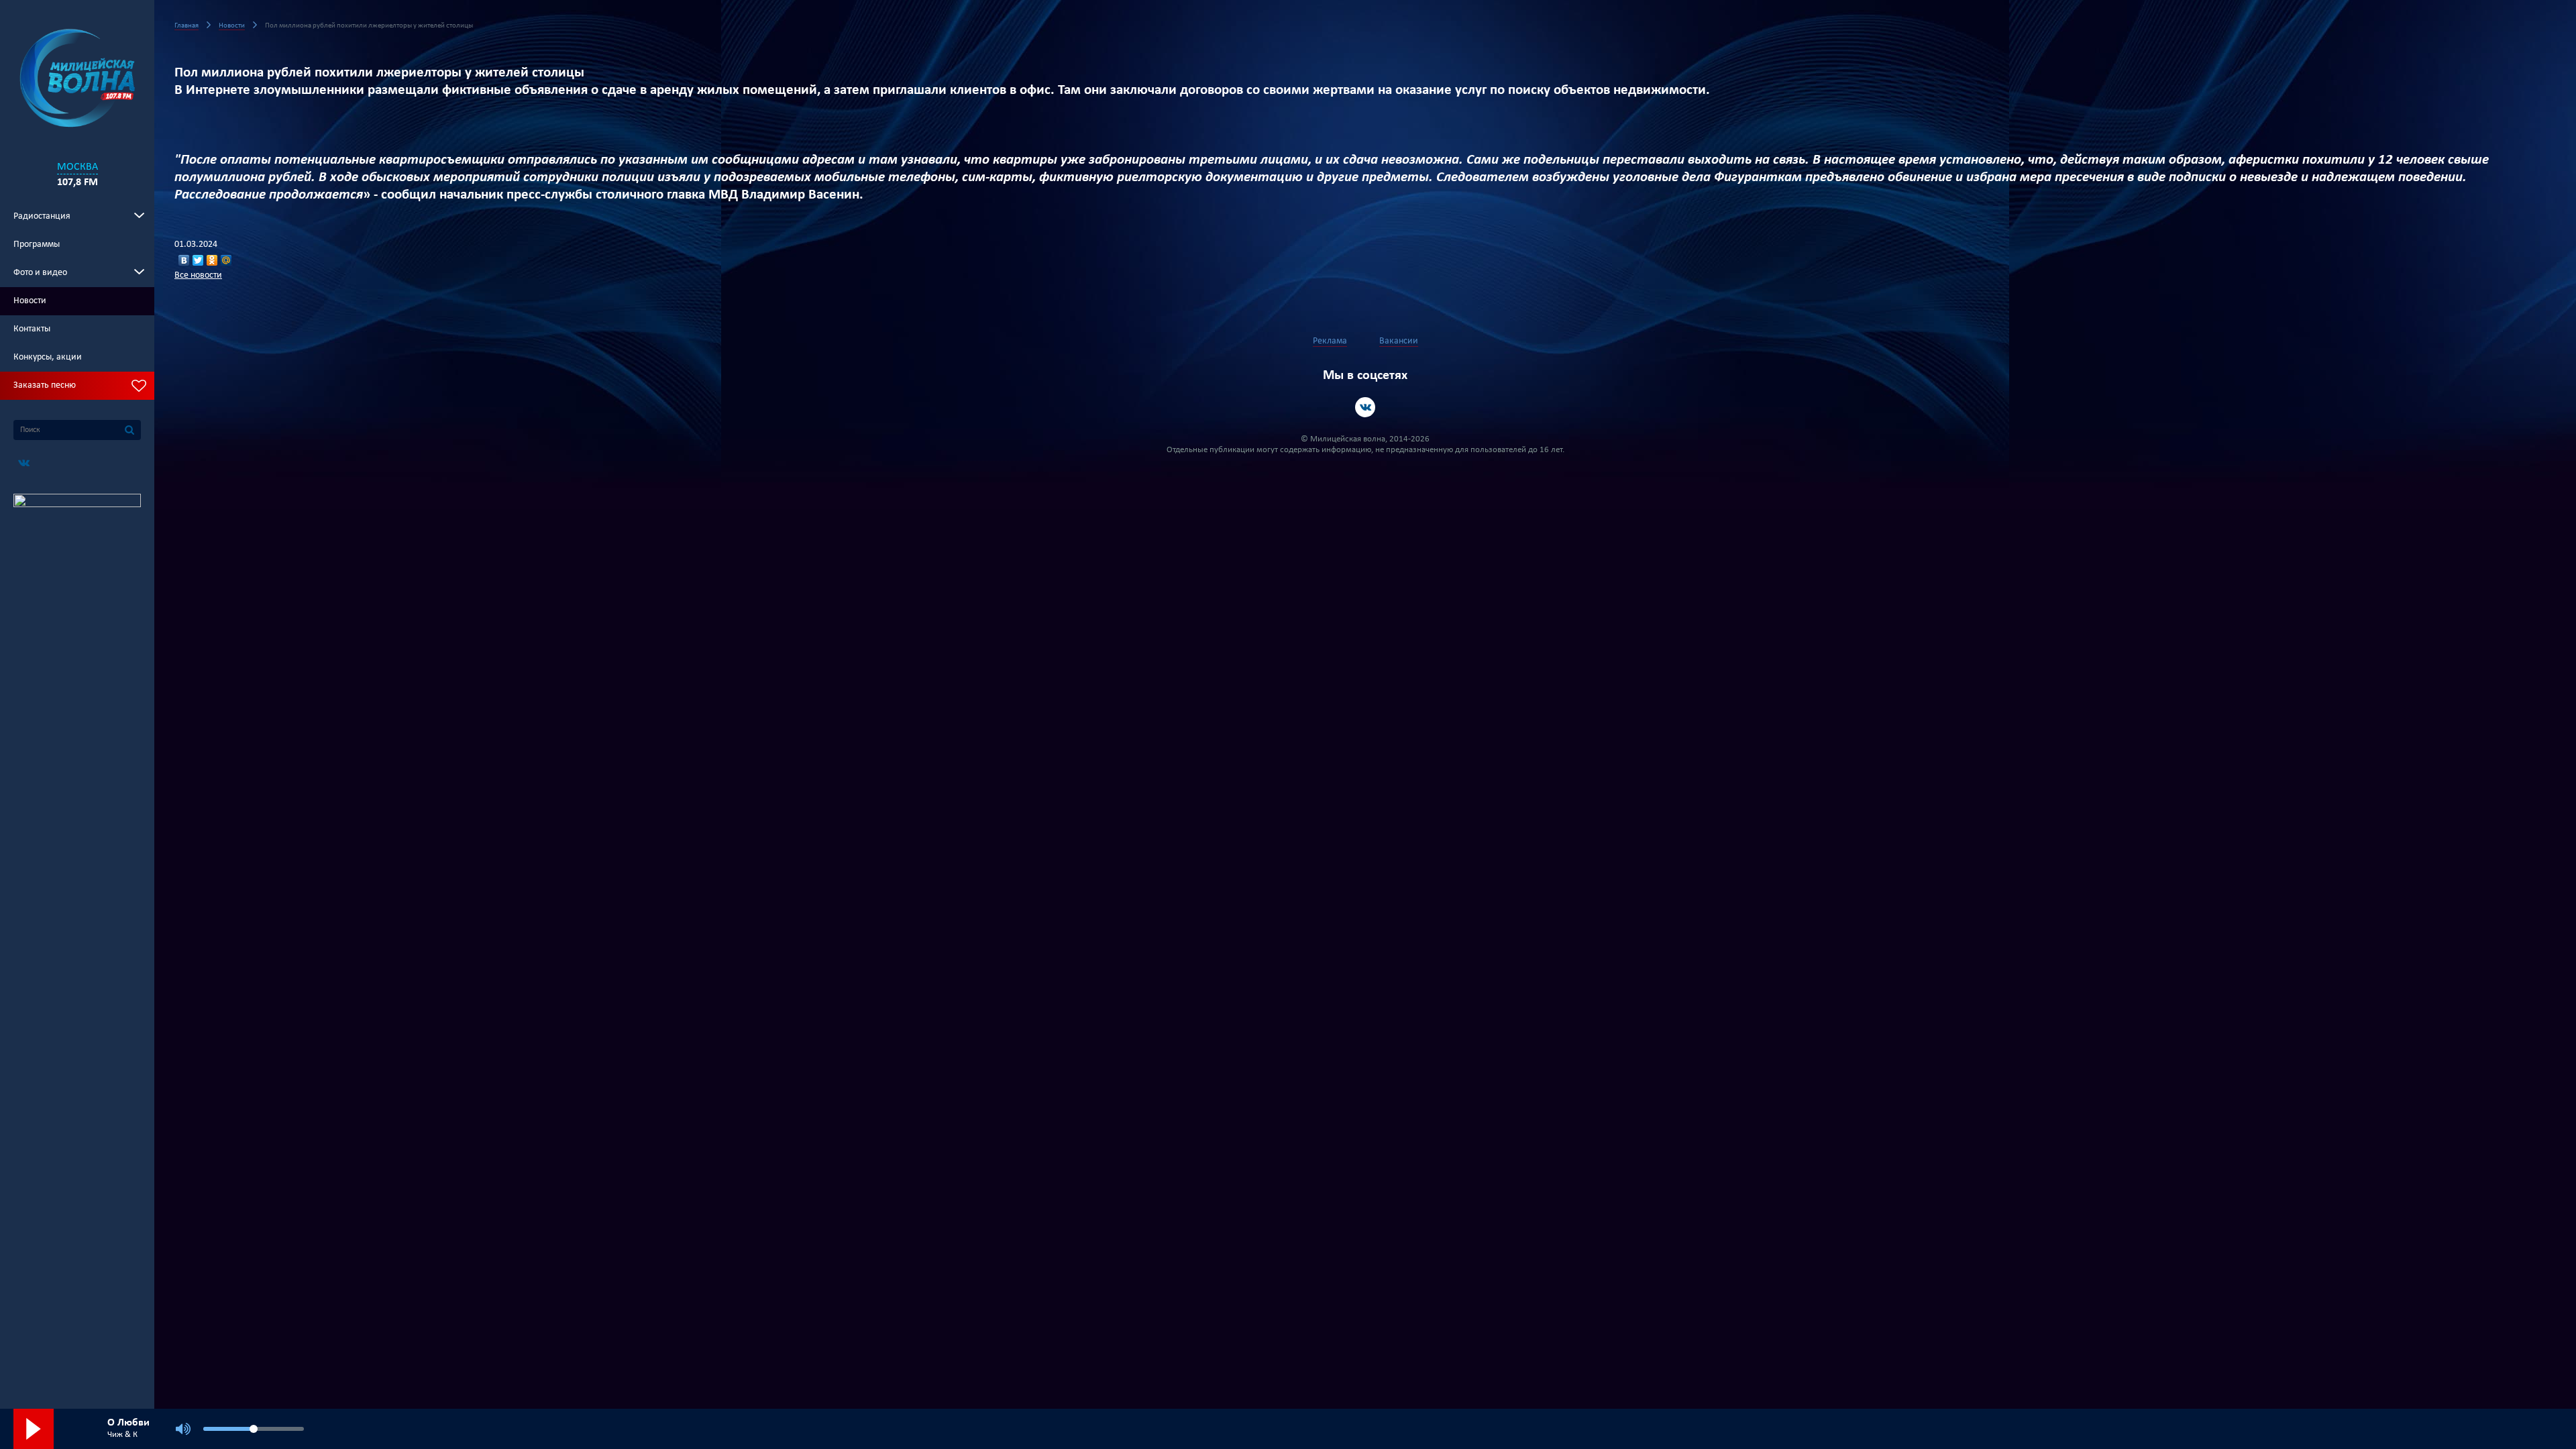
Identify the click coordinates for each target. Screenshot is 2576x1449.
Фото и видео (40, 273)
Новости (30, 301)
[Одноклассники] (212, 260)
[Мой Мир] (226, 260)
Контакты (32, 329)
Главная (186, 26)
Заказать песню (45, 385)
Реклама (1330, 341)
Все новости (198, 275)
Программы (37, 245)
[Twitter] (198, 260)
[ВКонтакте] (184, 260)
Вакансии (1399, 341)
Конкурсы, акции (48, 357)
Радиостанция (42, 216)
